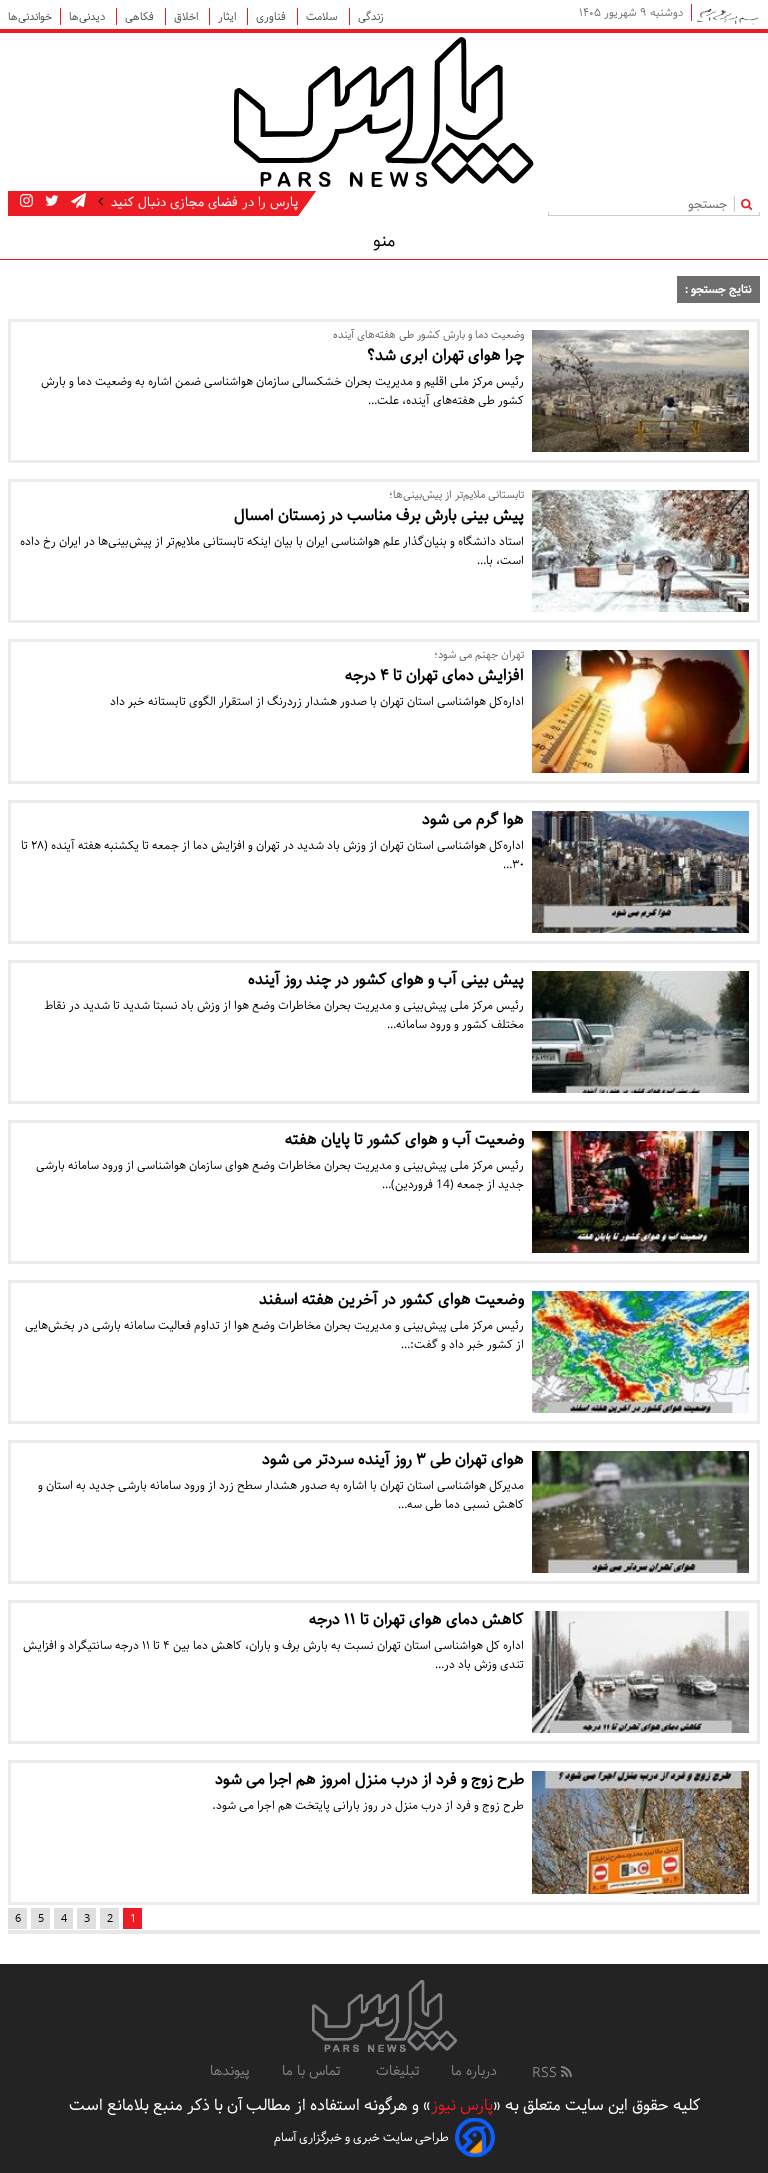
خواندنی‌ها (30, 16)
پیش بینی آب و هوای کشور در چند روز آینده (386, 979)
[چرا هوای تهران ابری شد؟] (640, 391)
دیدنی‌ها (88, 16)
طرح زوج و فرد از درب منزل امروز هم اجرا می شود (369, 1779)
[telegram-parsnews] (76, 202)
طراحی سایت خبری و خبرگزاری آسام (361, 2137)
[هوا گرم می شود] (640, 872)
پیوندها (230, 2071)
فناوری (272, 16)
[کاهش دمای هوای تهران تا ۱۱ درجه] (640, 1672)
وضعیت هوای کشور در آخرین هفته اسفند (391, 1299)
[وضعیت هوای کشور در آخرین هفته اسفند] (640, 1352)
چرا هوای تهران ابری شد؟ (445, 355)
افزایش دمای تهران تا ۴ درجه (434, 675)
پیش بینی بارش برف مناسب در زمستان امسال (379, 515)
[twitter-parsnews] (50, 202)
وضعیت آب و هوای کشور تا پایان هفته (404, 1139)
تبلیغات (397, 2071)
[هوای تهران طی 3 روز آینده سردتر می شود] (640, 1512)
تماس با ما (313, 2071)
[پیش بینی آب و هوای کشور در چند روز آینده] (640, 1032)
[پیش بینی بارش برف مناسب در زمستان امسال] (640, 551)
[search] (750, 203)
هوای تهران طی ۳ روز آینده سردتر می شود (393, 1459)
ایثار (228, 16)
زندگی (371, 16)
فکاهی (141, 16)
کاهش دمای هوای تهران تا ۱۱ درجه (416, 1619)
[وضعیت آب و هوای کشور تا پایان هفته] (640, 1192)
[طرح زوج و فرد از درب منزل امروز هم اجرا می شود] (640, 1832)
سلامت (323, 16)
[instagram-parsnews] (26, 202)
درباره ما (474, 2071)
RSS (546, 2073)
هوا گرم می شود (473, 819)
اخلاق (187, 16)
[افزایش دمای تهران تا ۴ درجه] (640, 711)
